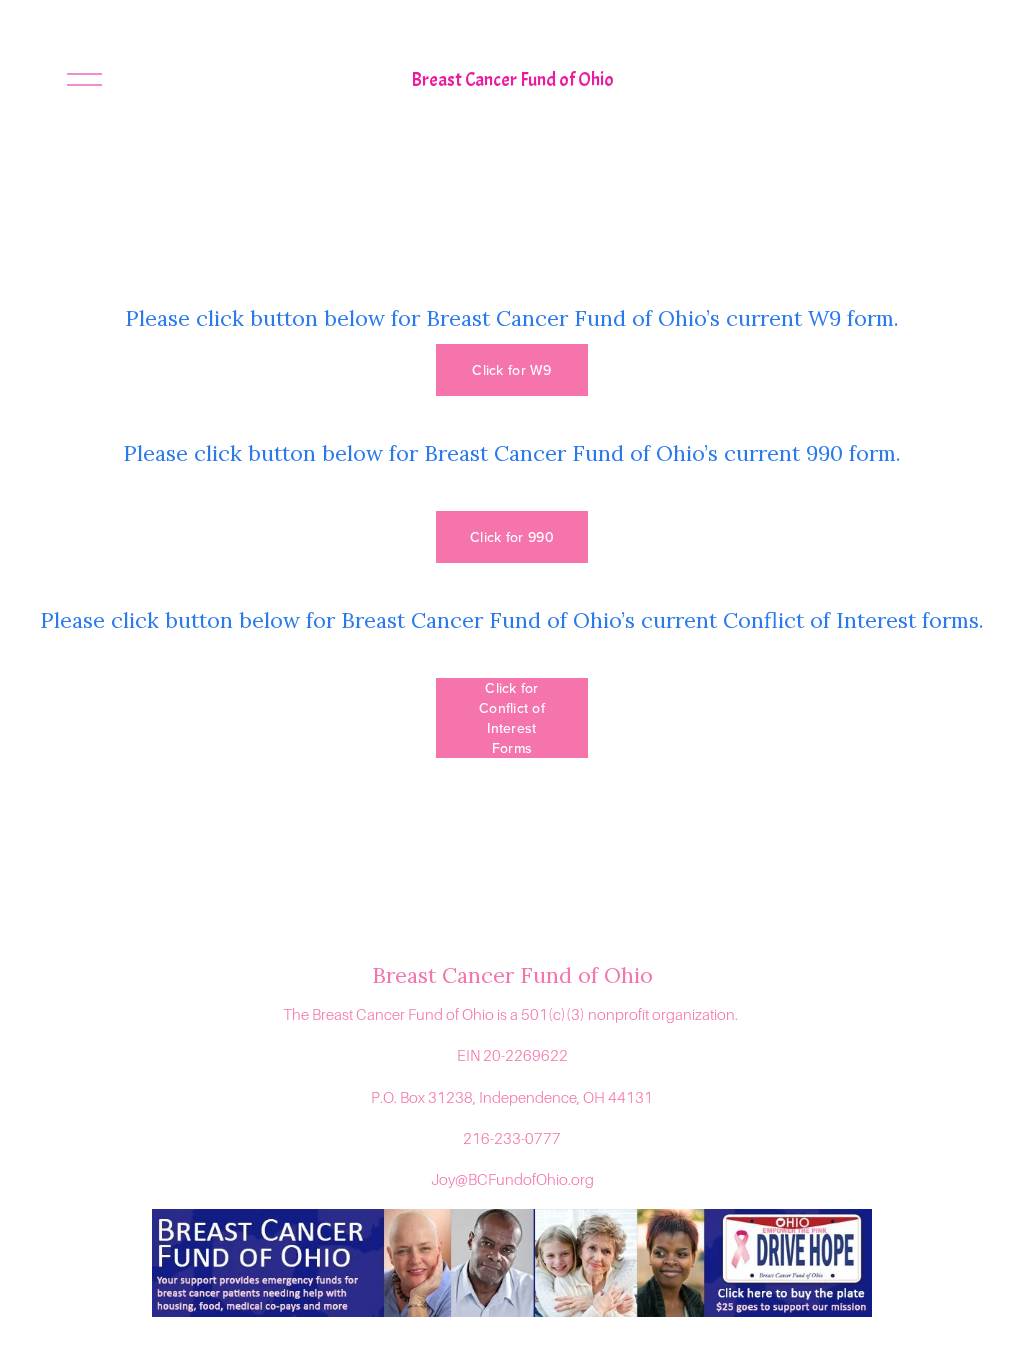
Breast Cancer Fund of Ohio (512, 80)
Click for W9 (511, 370)
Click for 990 (512, 537)
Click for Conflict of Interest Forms (512, 718)
